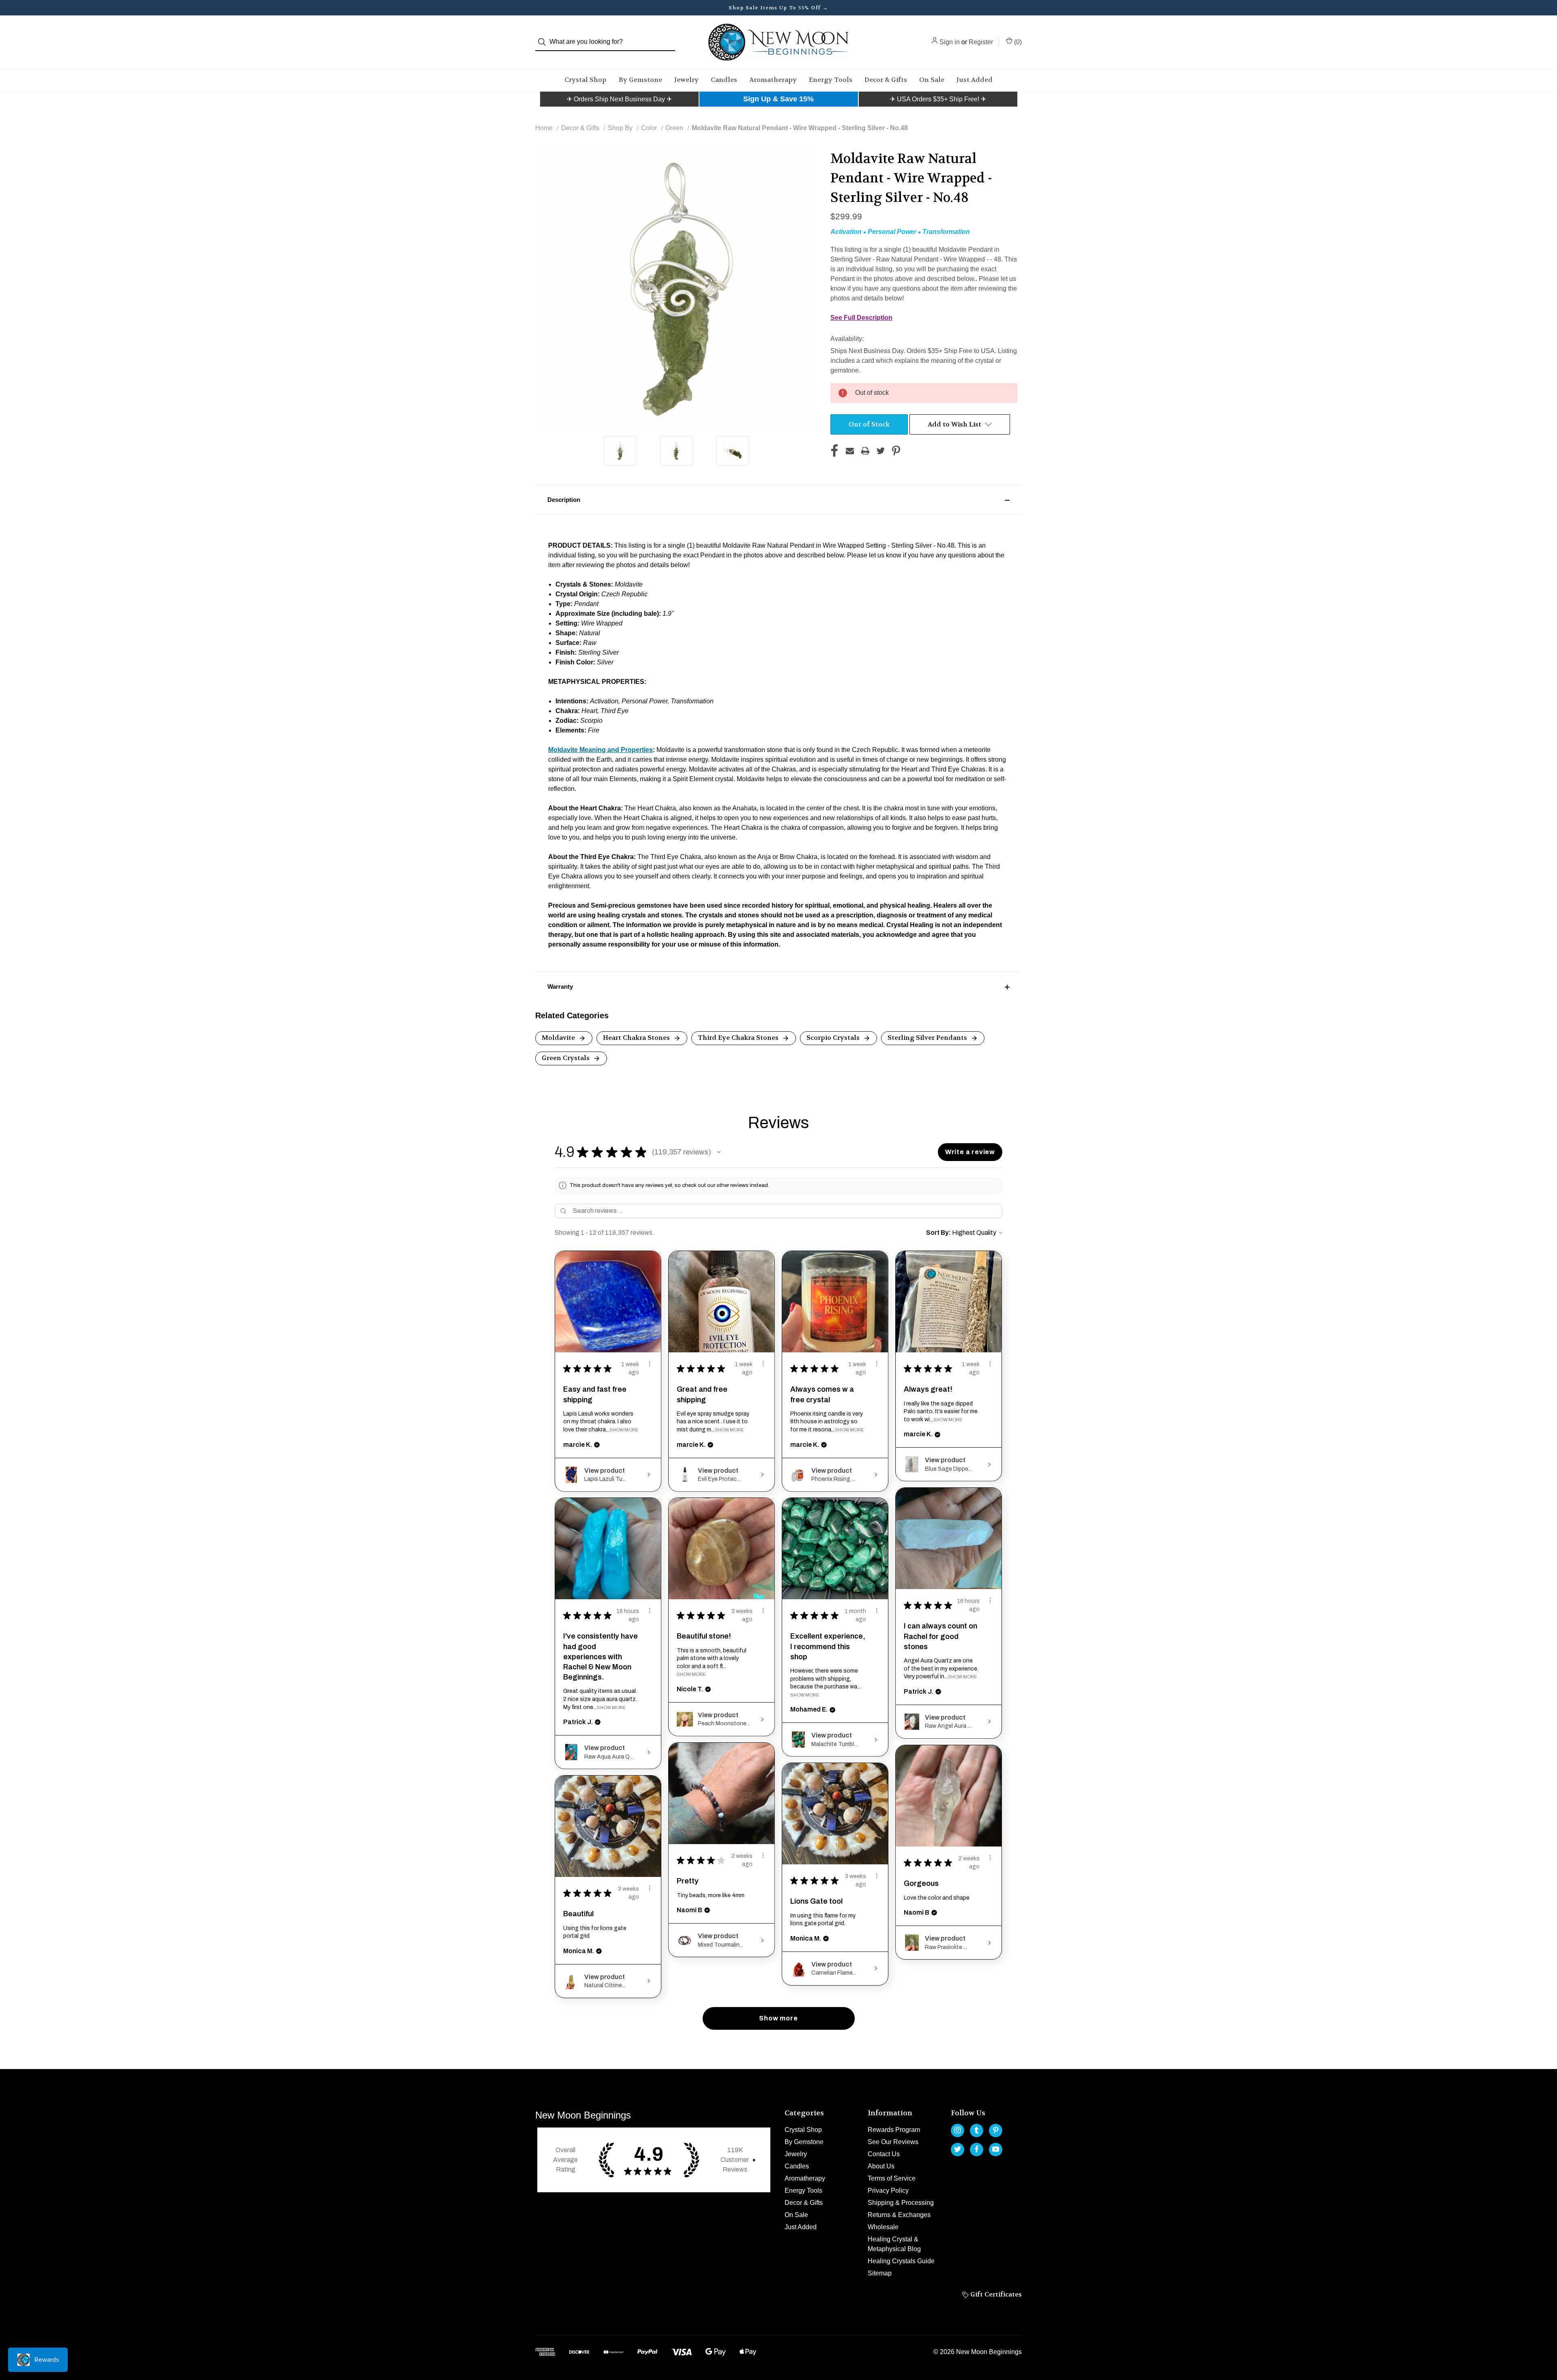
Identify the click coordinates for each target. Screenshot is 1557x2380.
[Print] (865, 451)
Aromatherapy (773, 80)
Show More (624, 1430)
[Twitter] (881, 451)
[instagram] (958, 2130)
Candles (724, 80)
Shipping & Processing (901, 2203)
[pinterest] (996, 2130)
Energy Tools (831, 80)
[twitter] (958, 2149)
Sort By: (938, 1233)
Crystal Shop (585, 80)
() (1017, 42)
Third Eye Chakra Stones (739, 1038)
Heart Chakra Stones (637, 1038)
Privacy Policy (888, 2190)
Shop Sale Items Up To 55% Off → (778, 8)
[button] (619, 99)
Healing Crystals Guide (901, 2261)
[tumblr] (977, 2130)
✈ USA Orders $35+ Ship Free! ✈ (938, 99)
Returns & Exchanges (899, 2215)
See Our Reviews (893, 2142)
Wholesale (883, 2227)
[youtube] (996, 2149)
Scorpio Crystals (834, 1038)
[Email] (850, 451)
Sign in (950, 42)
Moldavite (559, 1038)
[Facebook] (834, 451)
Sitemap (880, 2273)
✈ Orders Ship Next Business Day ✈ (619, 99)
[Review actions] (650, 1364)
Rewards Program (894, 2130)
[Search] (544, 42)
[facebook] (977, 2149)
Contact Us (884, 2154)
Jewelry (686, 80)
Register (981, 42)
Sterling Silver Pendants (928, 1038)
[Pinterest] (896, 451)
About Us (881, 2166)
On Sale (932, 80)
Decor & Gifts (886, 80)
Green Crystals (566, 1058)
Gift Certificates (995, 2294)
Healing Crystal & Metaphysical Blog (894, 2244)
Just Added (975, 80)
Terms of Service (892, 2178)
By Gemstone (640, 80)
